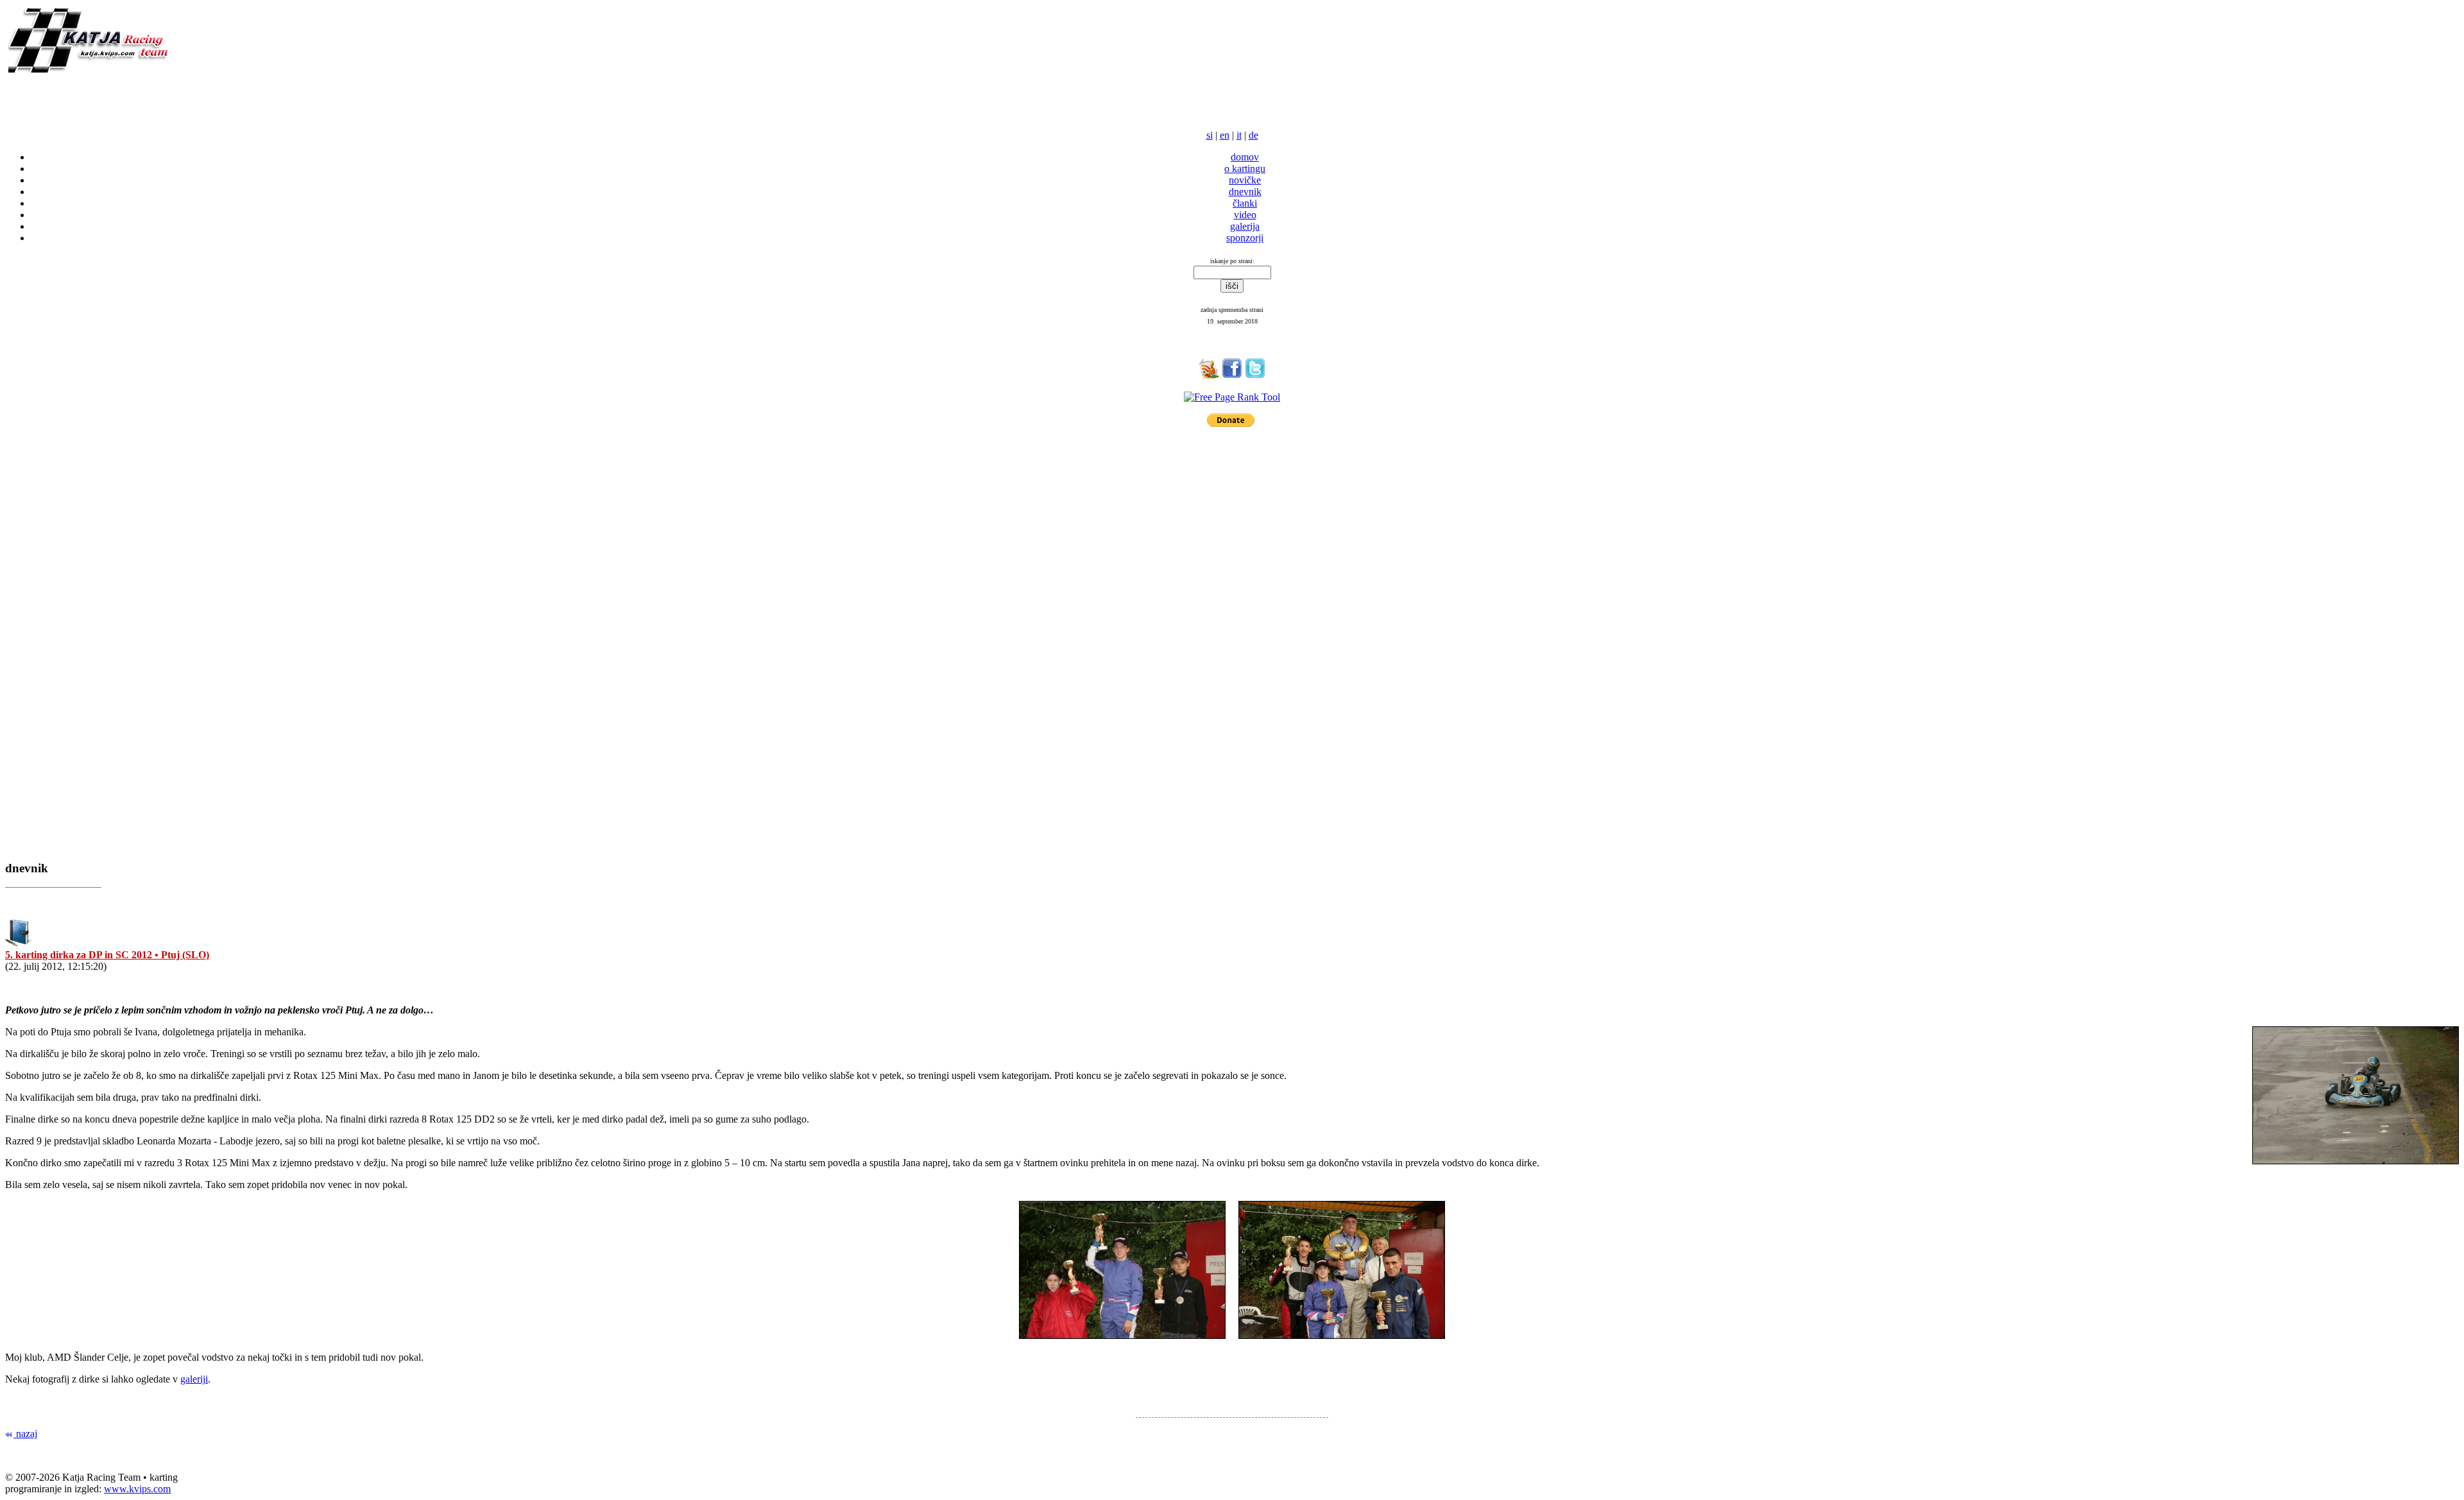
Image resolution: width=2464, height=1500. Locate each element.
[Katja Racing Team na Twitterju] (1255, 375)
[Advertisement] (155, 98)
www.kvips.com (137, 1489)
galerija (1245, 226)
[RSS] (1209, 375)
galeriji (194, 1379)
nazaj (25, 1434)
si (1210, 135)
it (1239, 135)
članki (1245, 203)
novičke (1245, 180)
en (1225, 135)
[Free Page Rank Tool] (1232, 397)
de (1253, 135)
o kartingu (1245, 168)
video (1245, 215)
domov (1245, 157)
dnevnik (1245, 192)
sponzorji (1245, 238)
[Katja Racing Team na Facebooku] (1232, 375)
